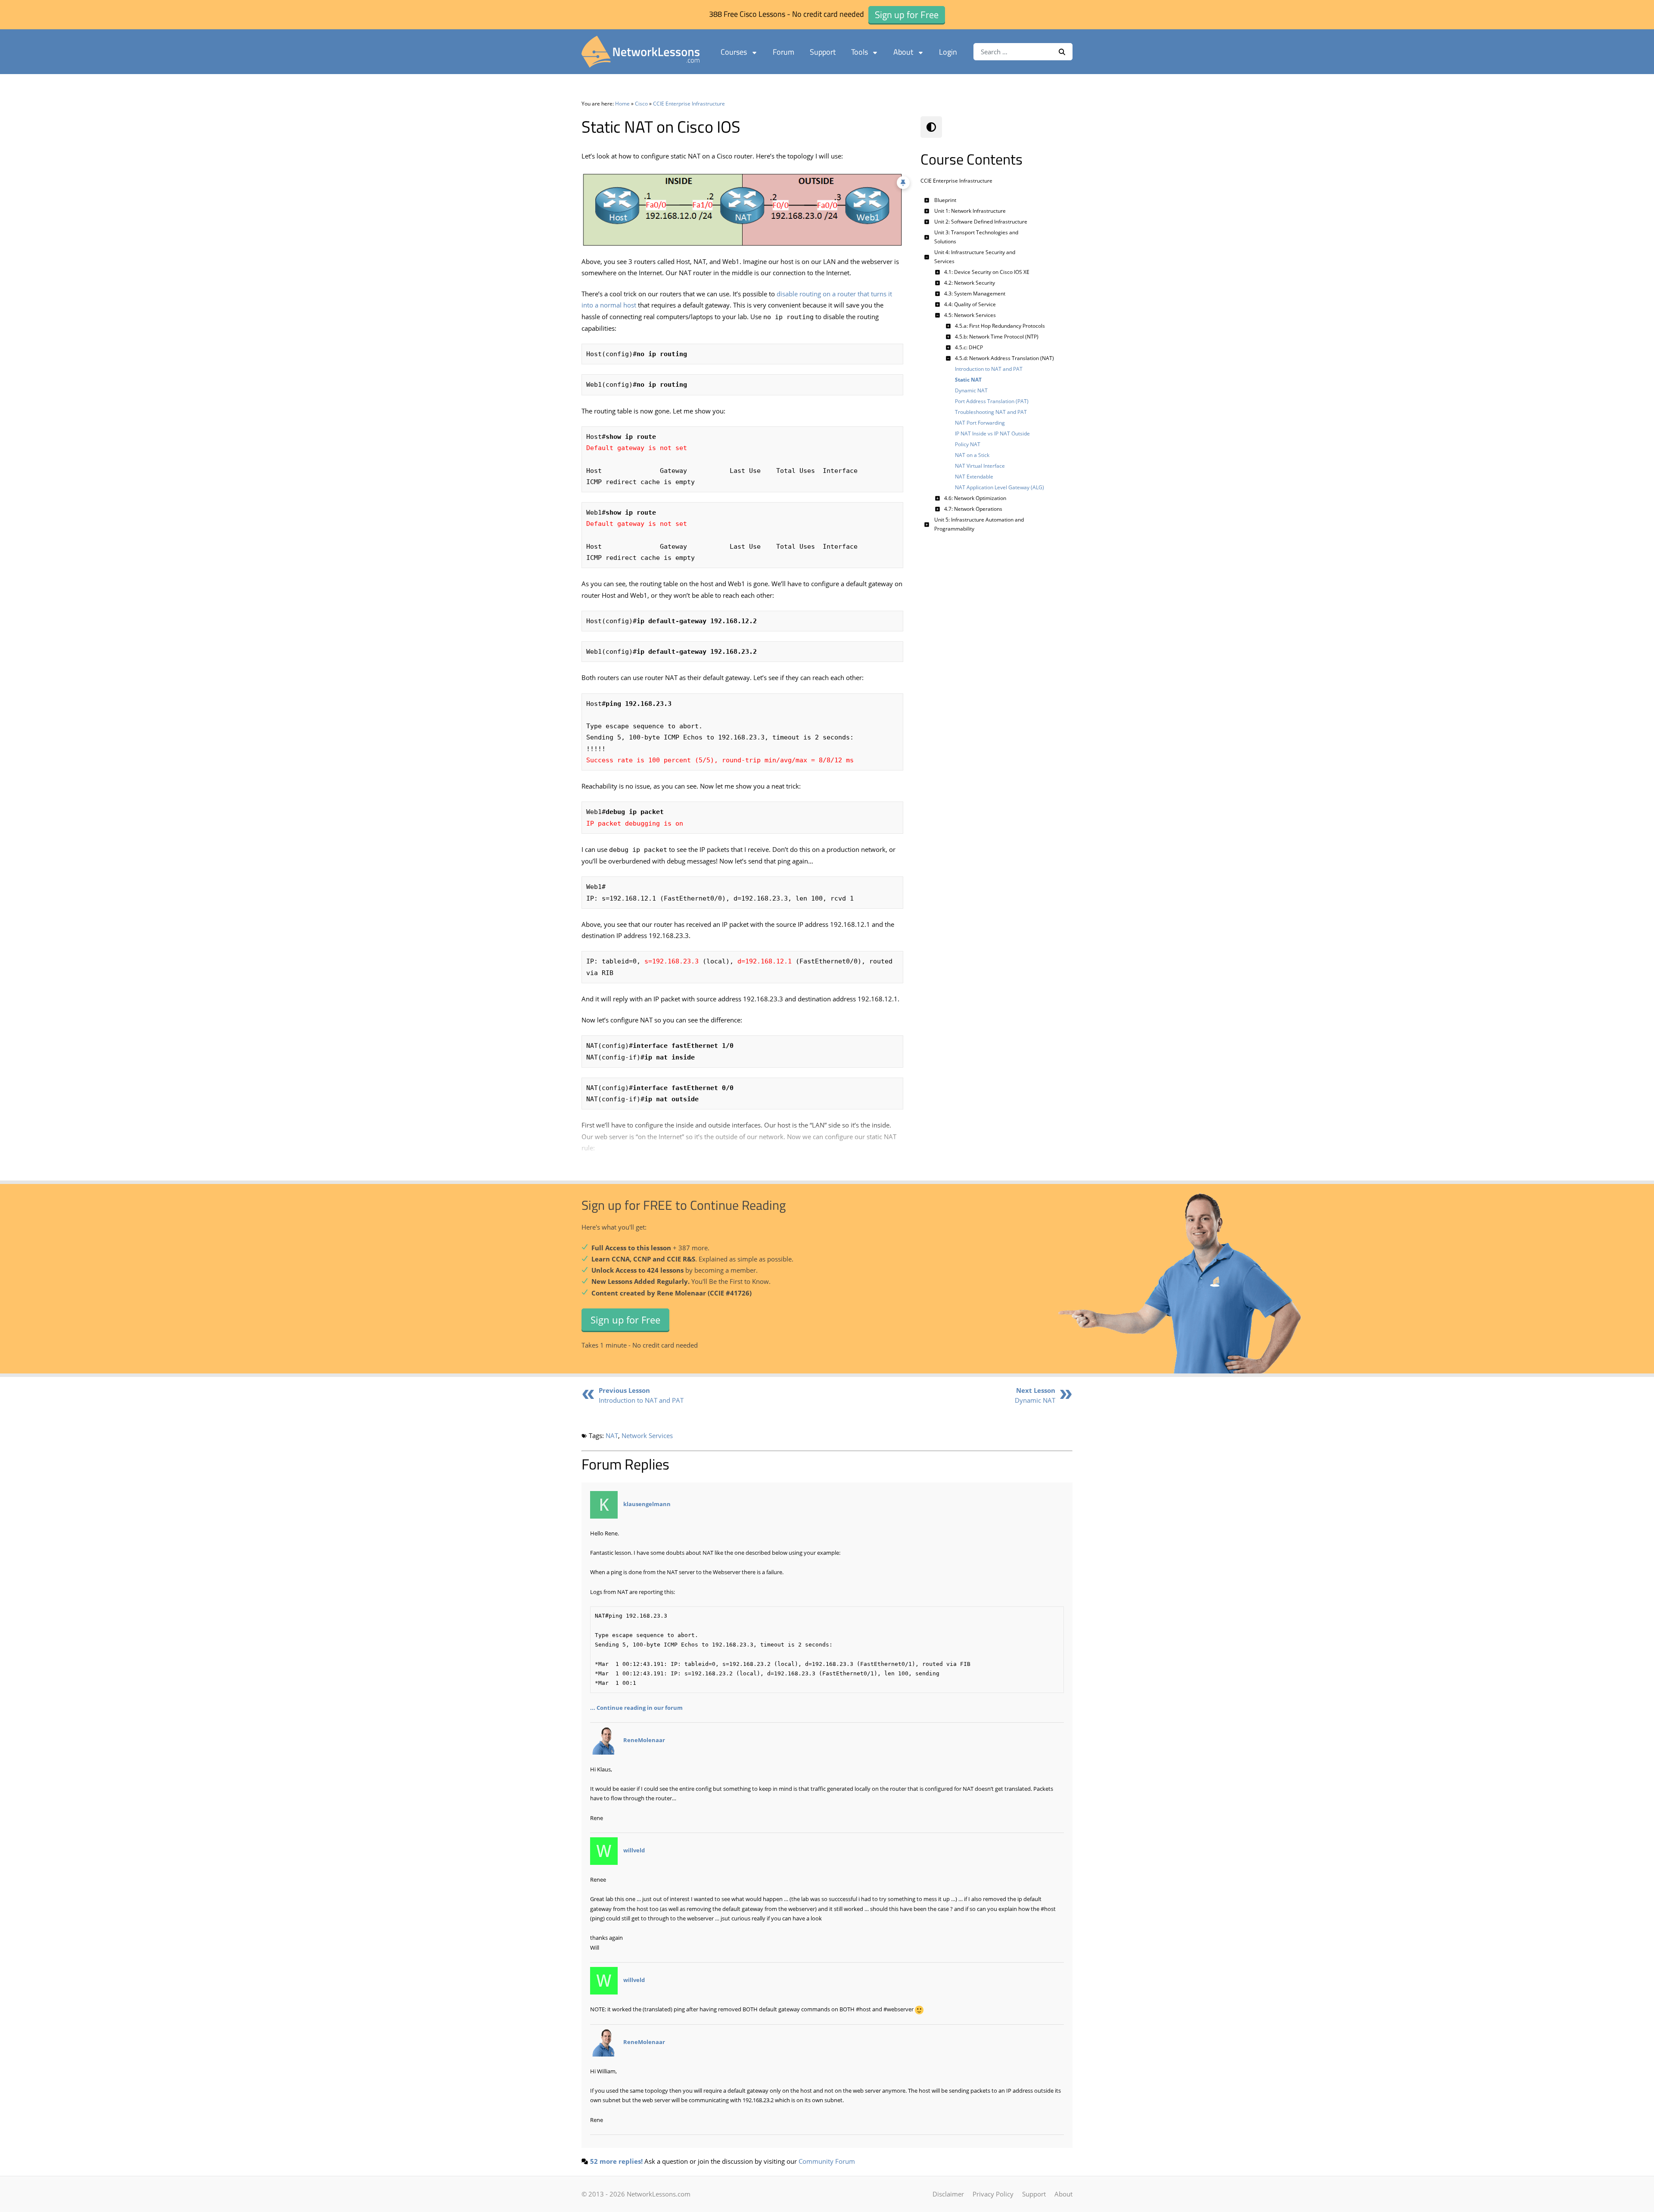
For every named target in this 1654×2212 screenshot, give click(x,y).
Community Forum (827, 2161)
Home (622, 104)
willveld (634, 1851)
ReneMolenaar (644, 1740)
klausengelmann (647, 1504)
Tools (860, 52)
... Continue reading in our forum (636, 1708)
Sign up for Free (625, 1320)
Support (823, 52)
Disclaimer (948, 2194)
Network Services (647, 1435)
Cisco (641, 104)
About (903, 52)
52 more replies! (616, 2161)
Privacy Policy (993, 2194)
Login (948, 52)
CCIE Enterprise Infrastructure (689, 104)
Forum (783, 52)
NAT (612, 1435)
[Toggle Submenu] (927, 200)
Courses (734, 52)
